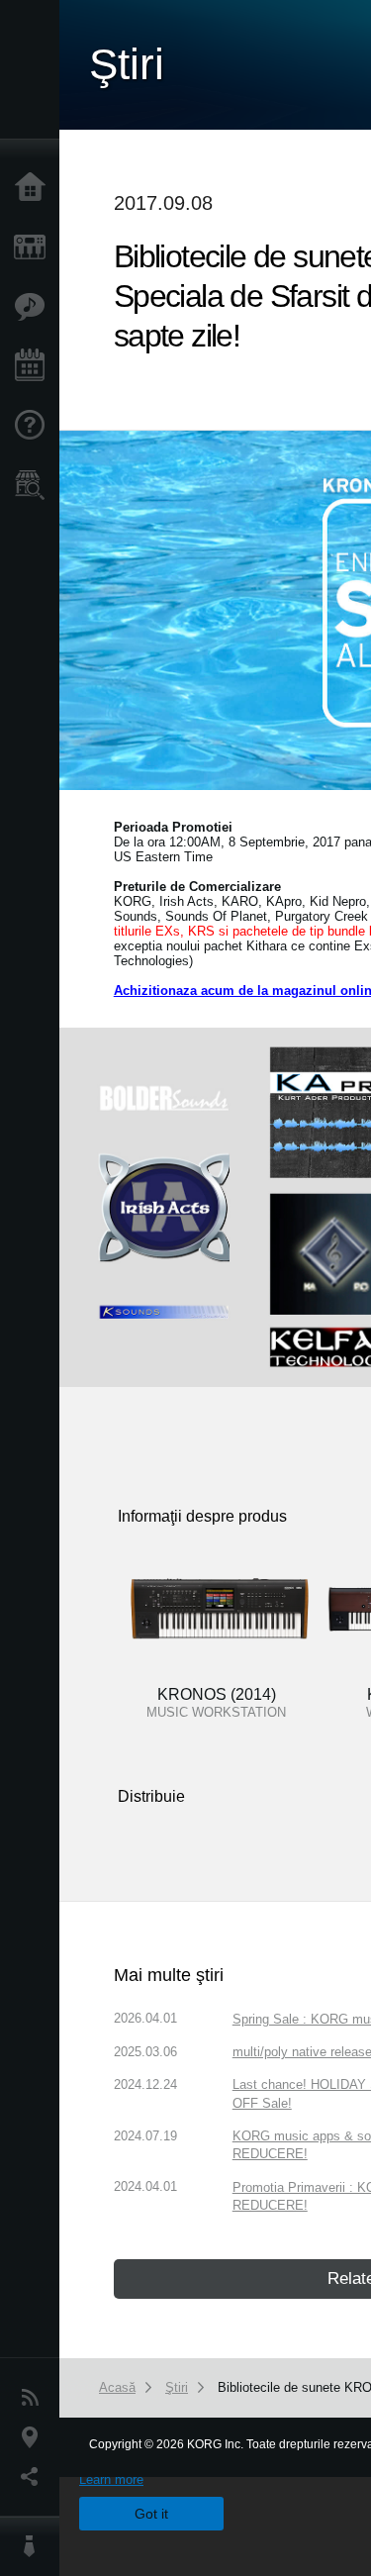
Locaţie (35, 2437)
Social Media (35, 2477)
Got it (151, 2514)
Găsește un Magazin (35, 485)
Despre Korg (35, 2546)
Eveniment (35, 366)
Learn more (111, 2479)
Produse (35, 248)
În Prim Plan (35, 307)
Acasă (35, 188)
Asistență (35, 426)
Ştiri (35, 2398)
